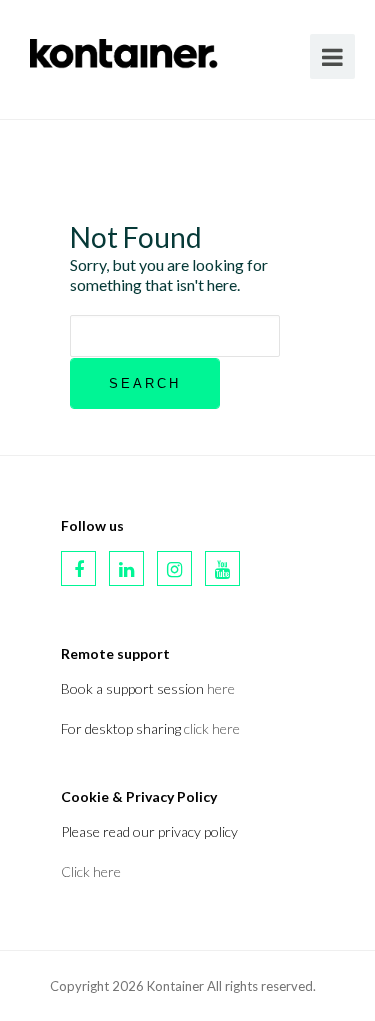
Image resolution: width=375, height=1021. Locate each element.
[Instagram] (174, 568)
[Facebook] (78, 568)
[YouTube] (222, 568)
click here (212, 728)
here (221, 688)
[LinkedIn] (126, 568)
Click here (91, 871)
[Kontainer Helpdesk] (124, 49)
